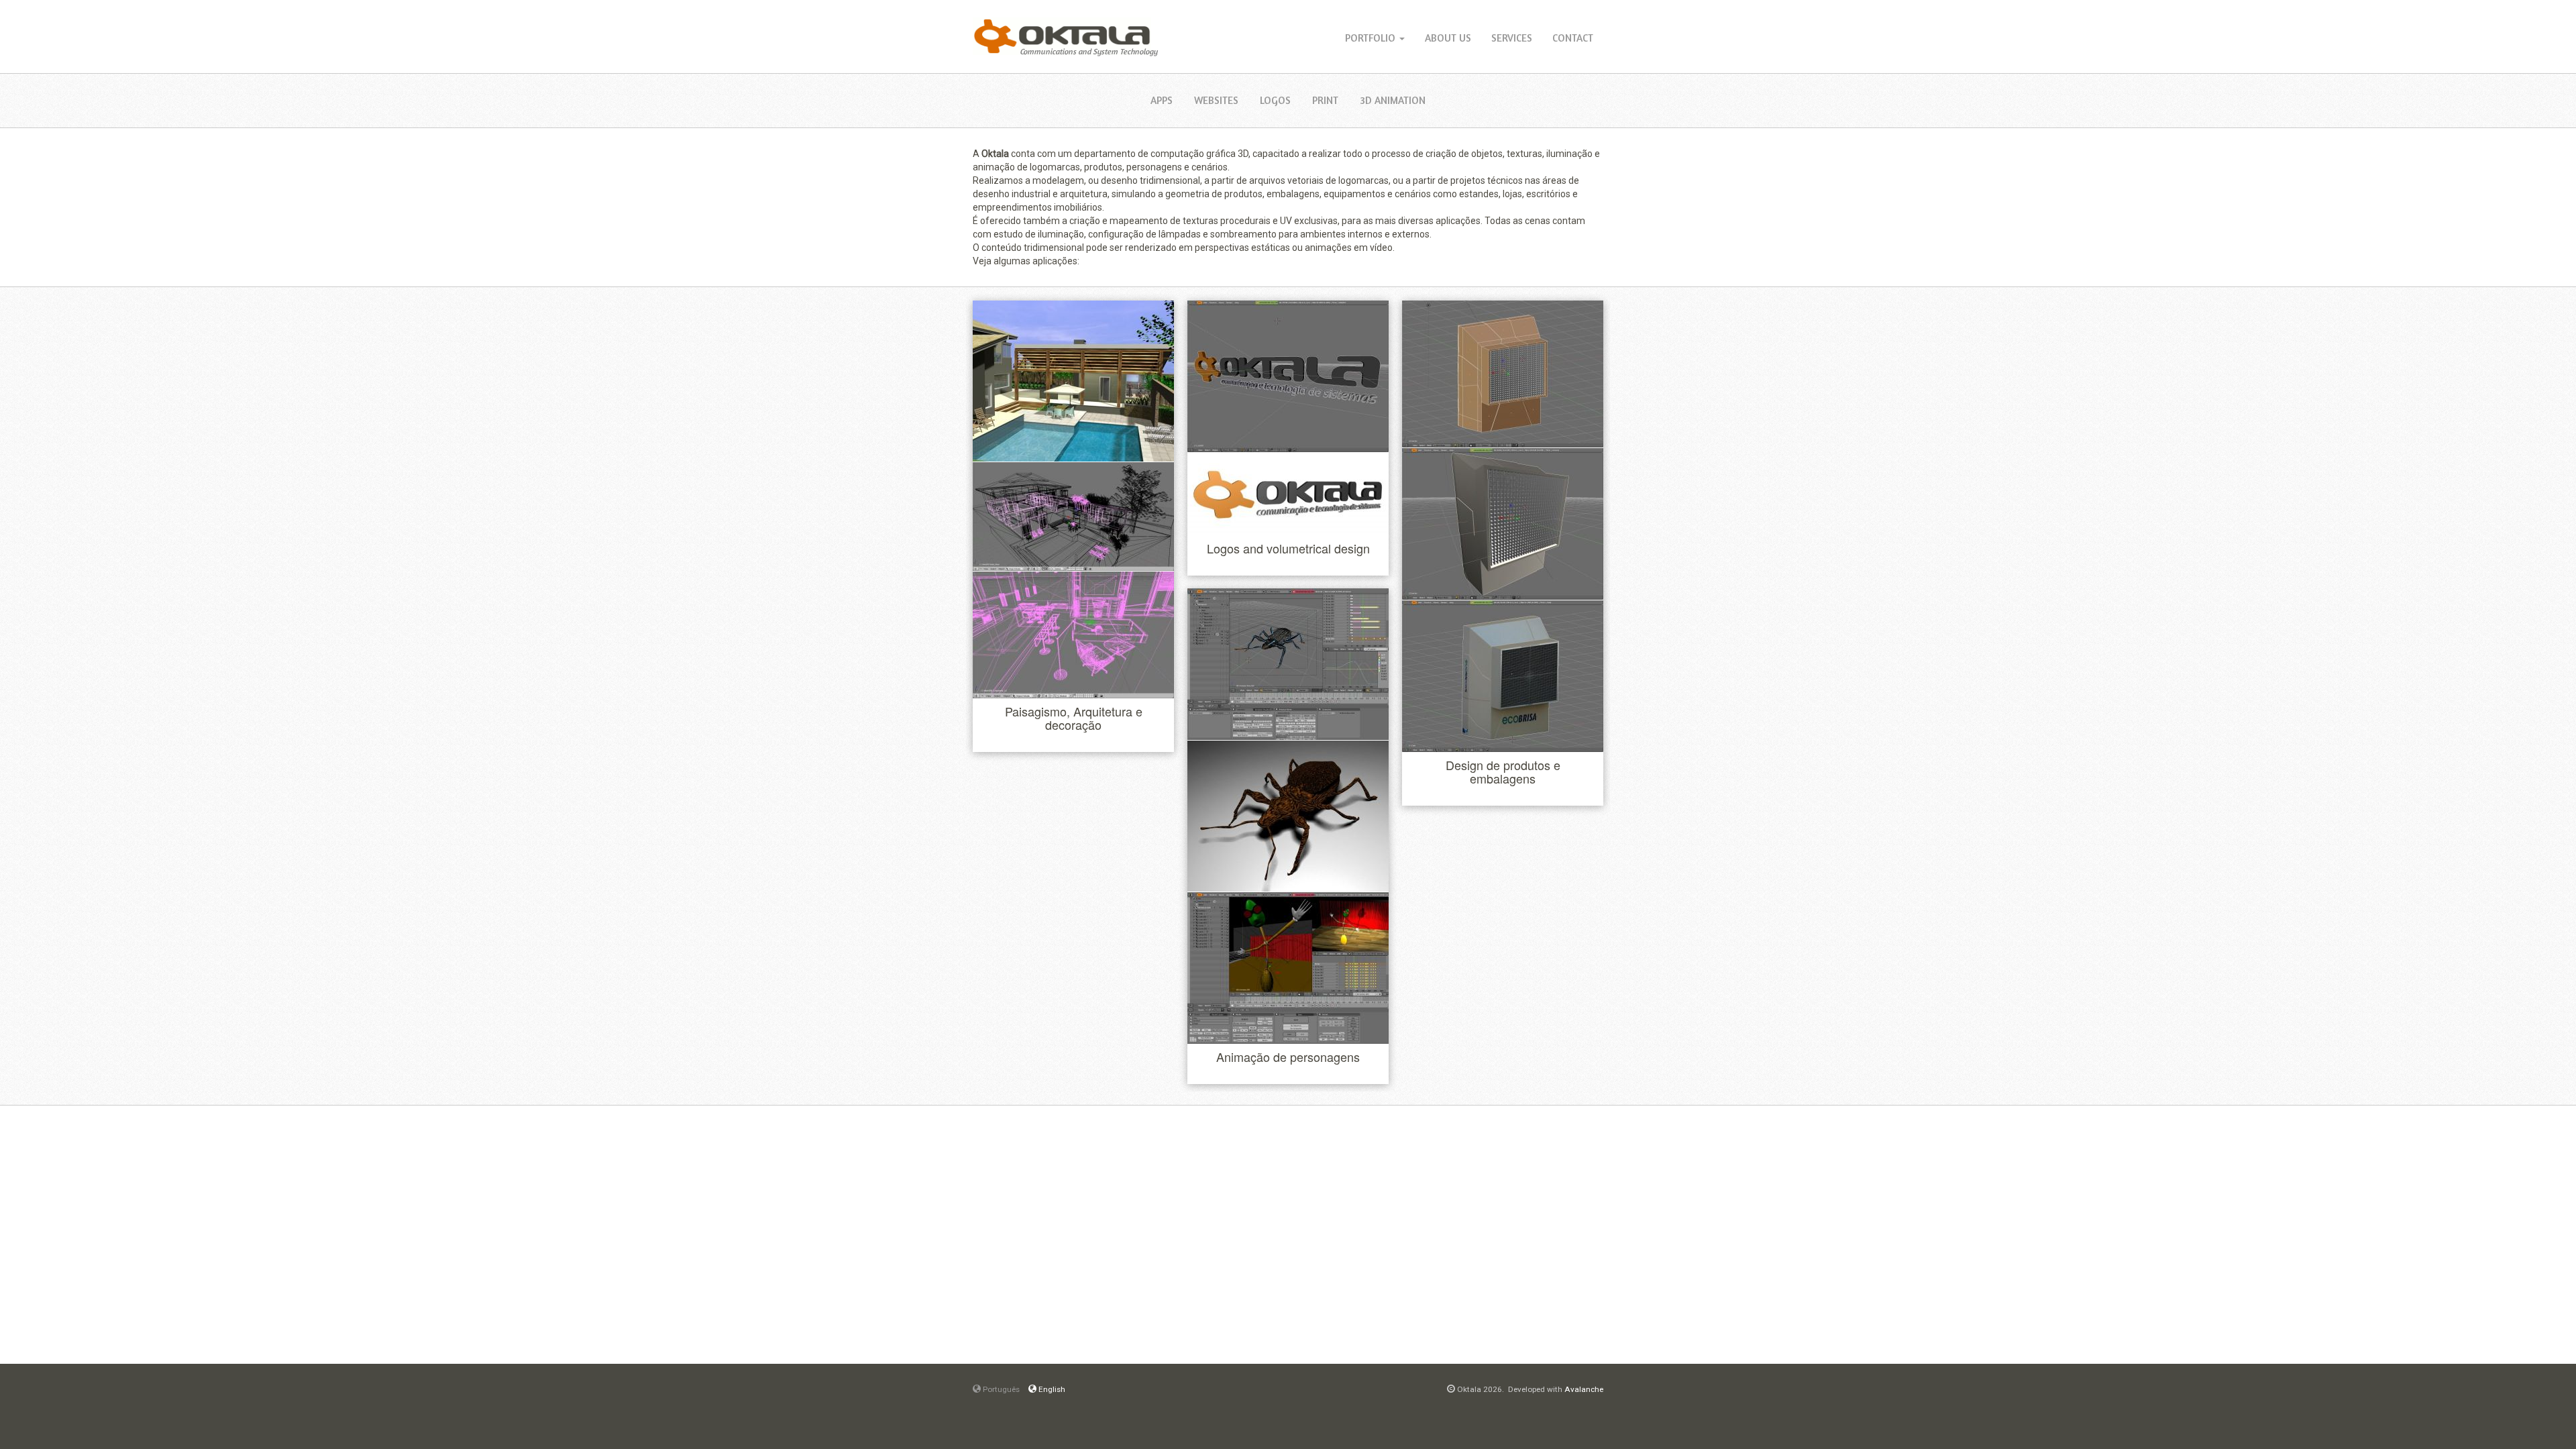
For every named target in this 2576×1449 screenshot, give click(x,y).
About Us (1448, 38)
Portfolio (1372, 38)
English (1051, 1389)
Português (1000, 1389)
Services (1512, 38)
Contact (1573, 38)
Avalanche (1584, 1389)
